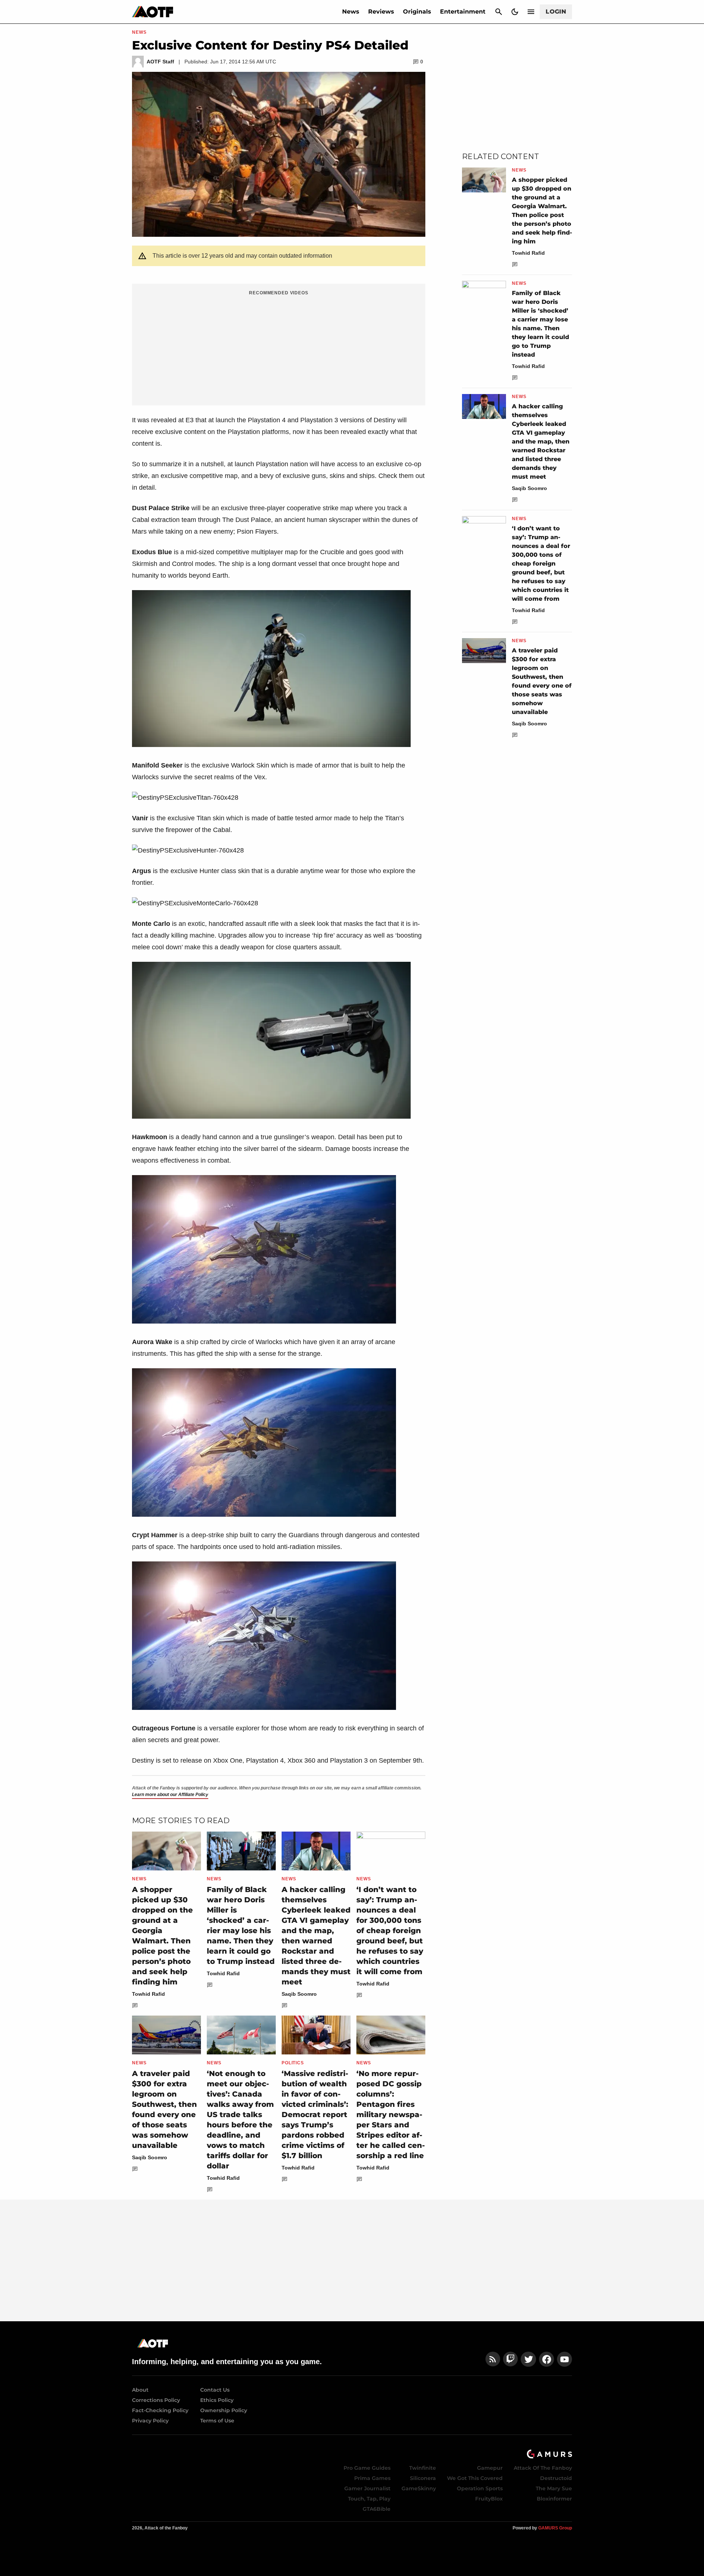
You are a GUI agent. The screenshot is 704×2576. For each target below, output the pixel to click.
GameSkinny (419, 2488)
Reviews (381, 12)
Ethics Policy (217, 2400)
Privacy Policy (150, 2421)
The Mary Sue (554, 2488)
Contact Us (215, 2390)
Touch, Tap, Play (369, 2499)
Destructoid (556, 2478)
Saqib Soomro (299, 1994)
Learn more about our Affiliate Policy (170, 1795)
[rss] (493, 2359)
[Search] (499, 12)
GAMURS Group (555, 2528)
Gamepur (490, 2468)
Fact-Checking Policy (160, 2410)
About (140, 2390)
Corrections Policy (156, 2400)
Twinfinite (423, 2468)
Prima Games (372, 2478)
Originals (417, 12)
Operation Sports (480, 2488)
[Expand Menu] (531, 12)
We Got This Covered (475, 2478)
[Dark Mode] (515, 12)
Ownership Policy (224, 2410)
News (351, 12)
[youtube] (565, 2359)
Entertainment (463, 12)
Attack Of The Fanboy (543, 2468)
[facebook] (547, 2359)
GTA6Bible (377, 2509)
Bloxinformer (554, 2499)
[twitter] (528, 2359)
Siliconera (423, 2478)
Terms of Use (217, 2421)
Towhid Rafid (148, 1994)
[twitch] (510, 2359)
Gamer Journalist (367, 2488)
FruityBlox (489, 2499)
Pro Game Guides (367, 2468)
